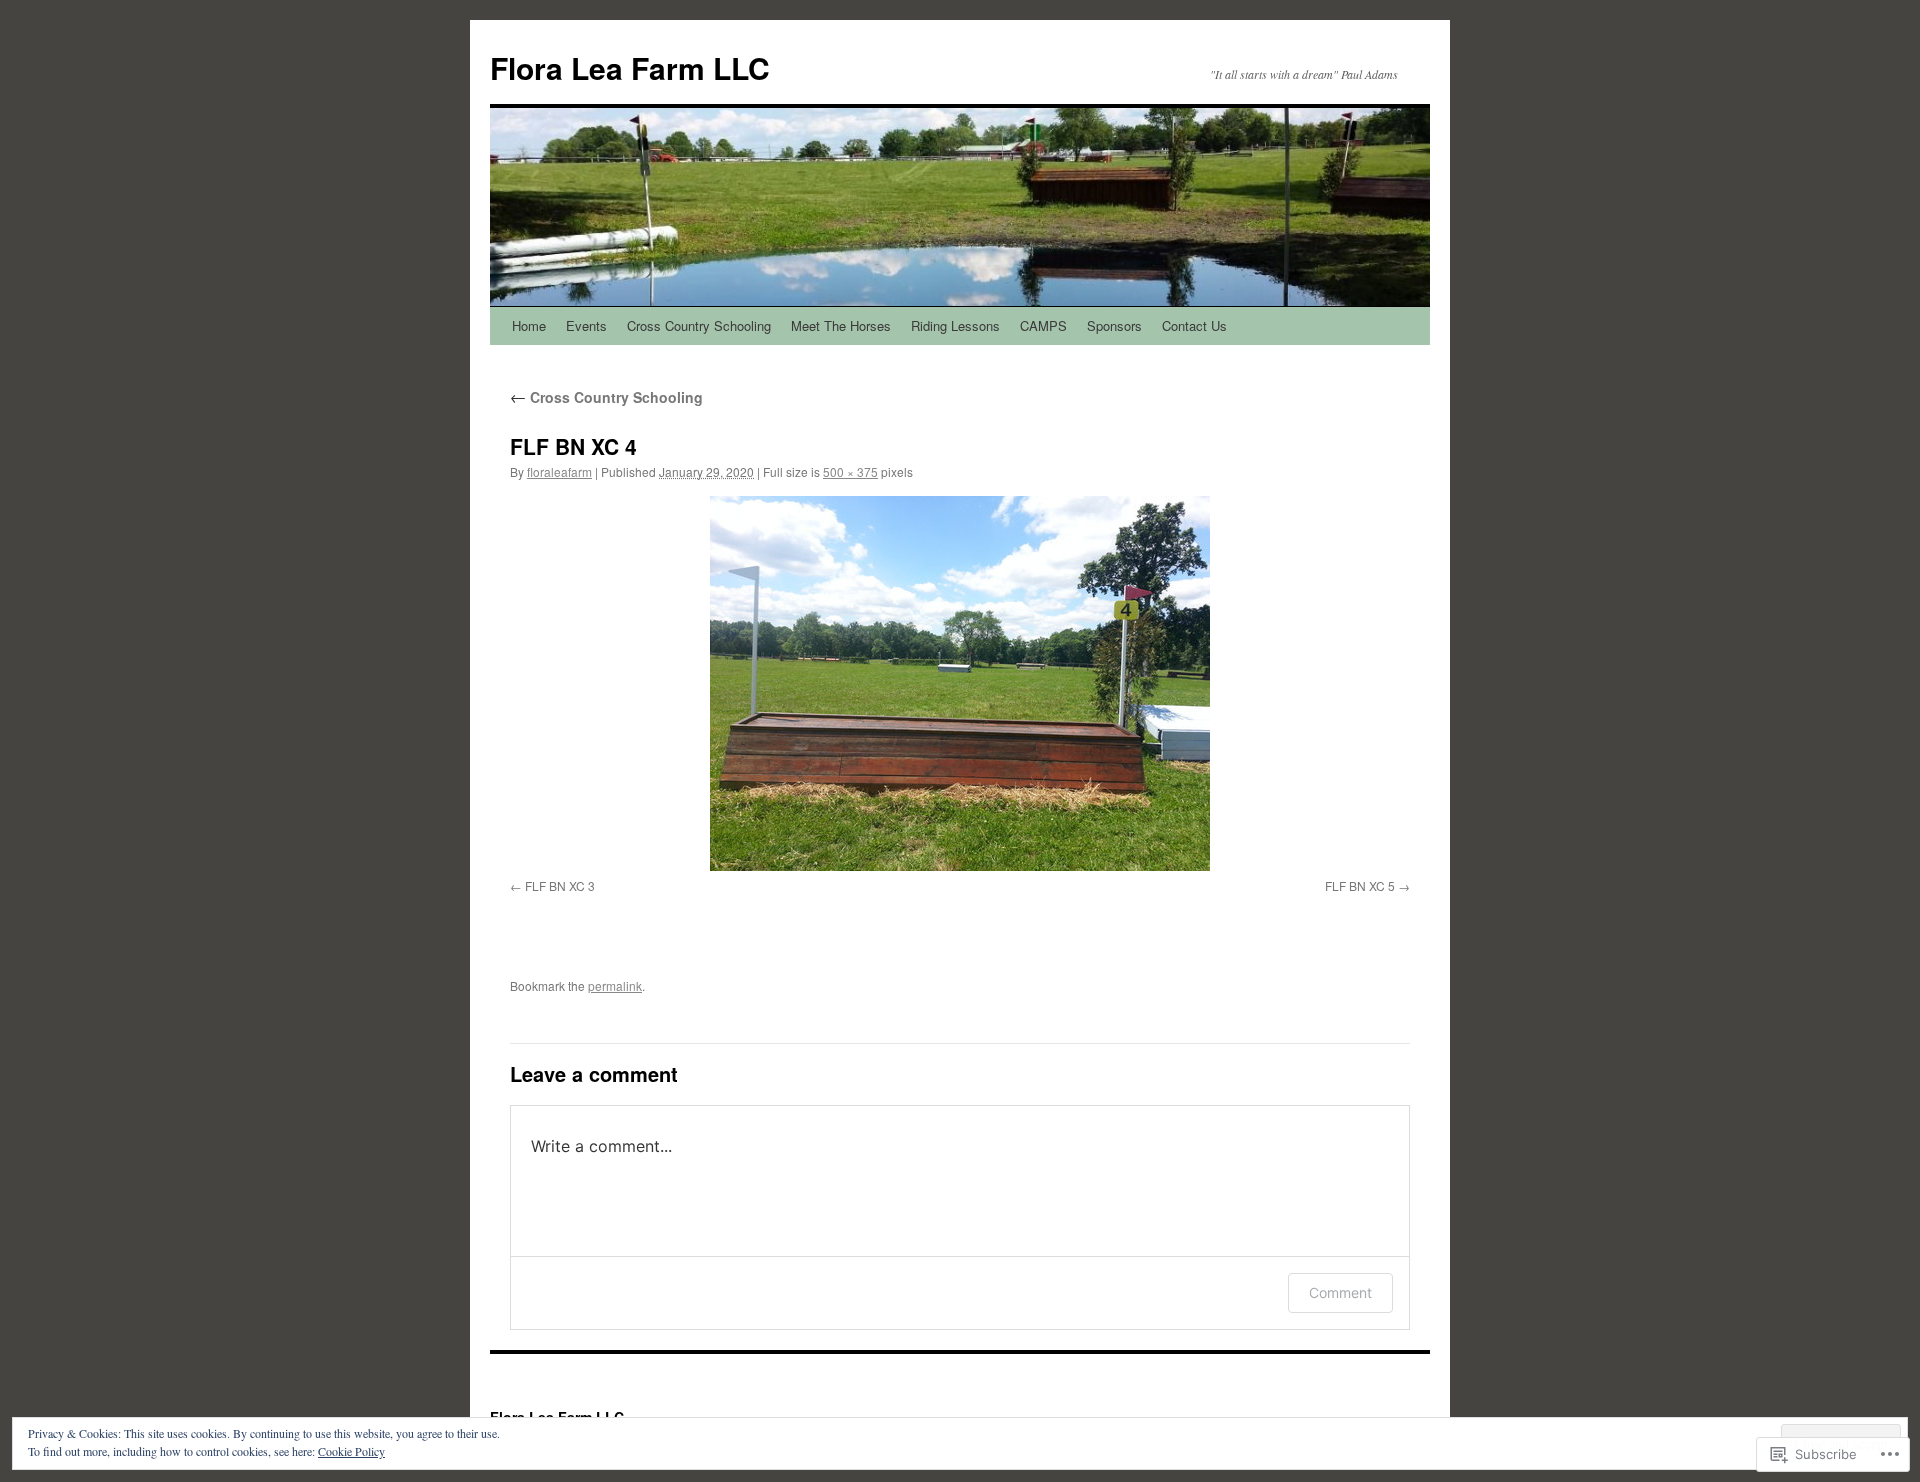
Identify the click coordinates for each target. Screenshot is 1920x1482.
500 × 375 (850, 471)
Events (586, 325)
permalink (615, 985)
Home (529, 325)
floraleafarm (559, 471)
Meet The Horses (841, 325)
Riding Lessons (955, 325)
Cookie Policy (351, 1451)
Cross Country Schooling (699, 325)
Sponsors (1114, 325)
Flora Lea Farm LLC (630, 67)
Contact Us (1194, 325)
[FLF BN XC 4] (960, 683)
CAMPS (1043, 325)
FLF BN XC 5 (1360, 885)
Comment (1340, 1292)
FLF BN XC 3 (560, 885)
